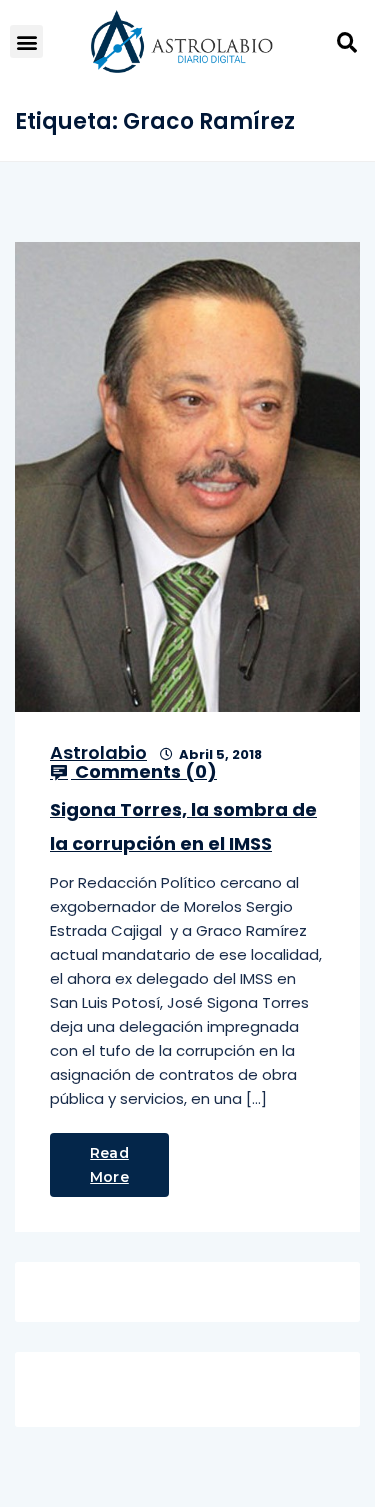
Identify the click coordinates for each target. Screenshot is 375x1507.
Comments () (144, 772)
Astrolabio (98, 752)
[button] (26, 41)
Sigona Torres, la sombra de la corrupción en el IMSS (183, 826)
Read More (109, 1165)
